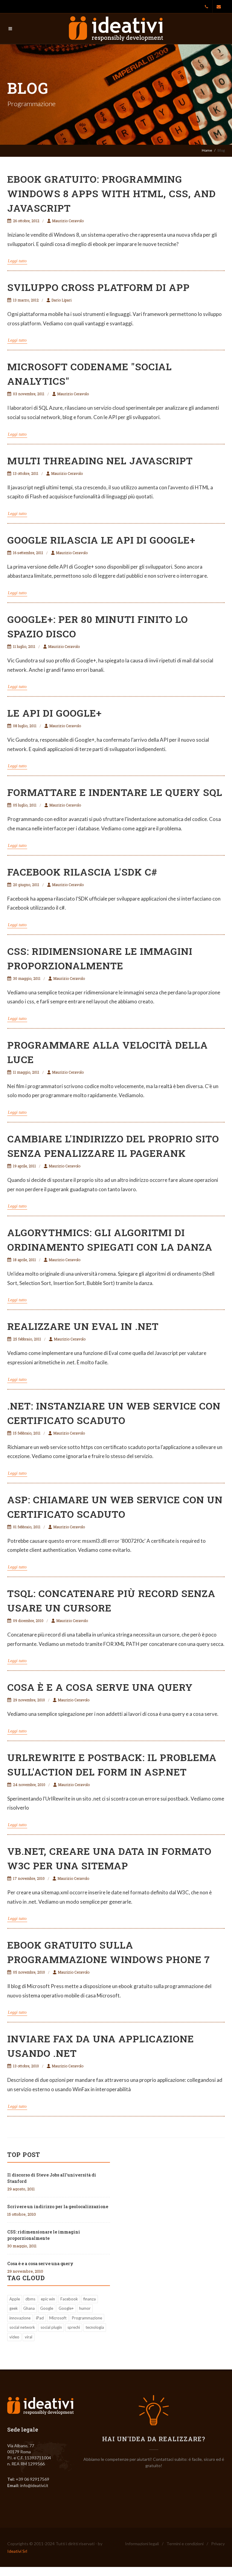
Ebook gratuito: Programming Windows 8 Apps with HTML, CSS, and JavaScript (111, 193)
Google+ (66, 2308)
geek (14, 2308)
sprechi (74, 2327)
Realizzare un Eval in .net (83, 1326)
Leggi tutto (17, 261)
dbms (30, 2299)
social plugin (51, 2327)
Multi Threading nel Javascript (100, 461)
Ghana (29, 2308)
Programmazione (87, 2318)
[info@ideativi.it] (219, 7)
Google (47, 2308)
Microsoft (58, 2318)
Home (207, 150)
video (14, 2337)
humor (85, 2308)
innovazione (20, 2318)
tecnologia (95, 2327)
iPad (40, 2318)
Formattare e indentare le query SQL (115, 792)
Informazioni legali (142, 2544)
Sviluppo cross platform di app (98, 287)
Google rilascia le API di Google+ (101, 540)
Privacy (218, 2544)
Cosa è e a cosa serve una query (100, 1687)
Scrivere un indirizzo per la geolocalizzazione (58, 2207)
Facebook (69, 2299)
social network (22, 2327)
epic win (48, 2299)
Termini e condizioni (185, 2544)
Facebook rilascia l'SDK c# (82, 872)
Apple (15, 2299)
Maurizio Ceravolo (68, 221)
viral (29, 2337)
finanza (90, 2299)
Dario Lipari (61, 300)
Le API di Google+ (55, 713)
